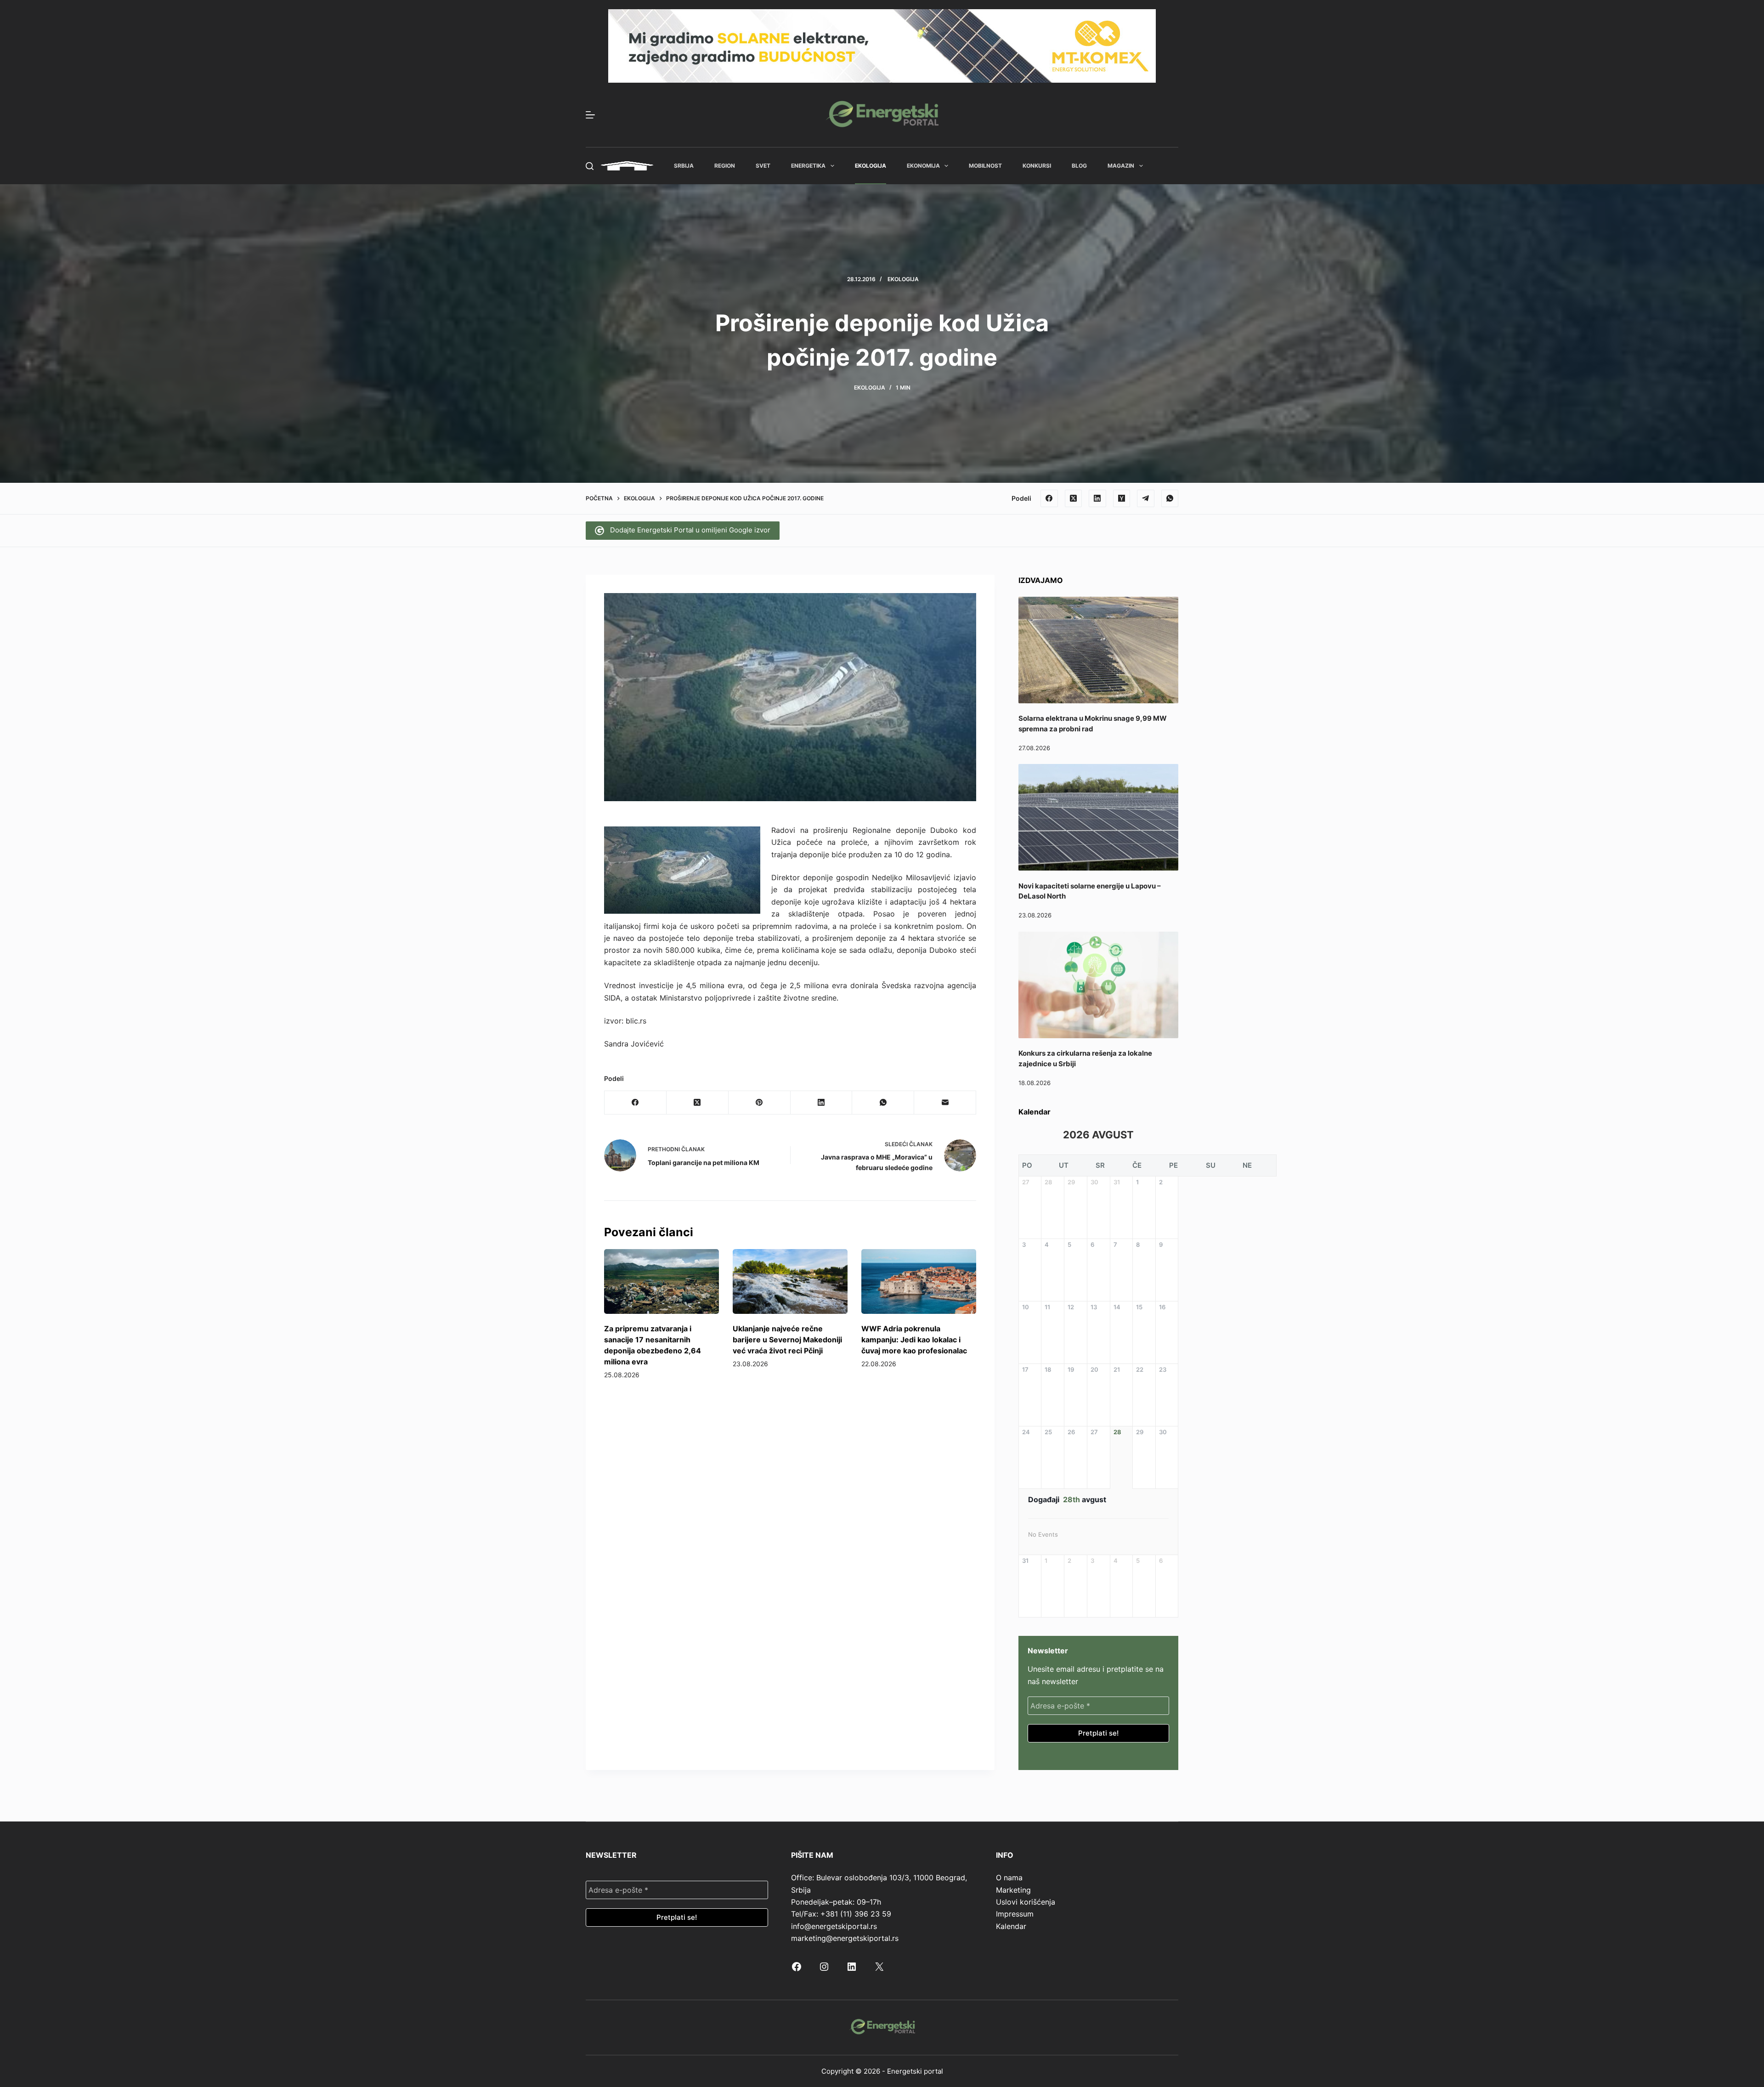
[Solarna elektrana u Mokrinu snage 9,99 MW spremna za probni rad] (1098, 650)
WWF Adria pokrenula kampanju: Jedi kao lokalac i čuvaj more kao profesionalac (914, 1340)
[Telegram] (1146, 498)
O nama (1009, 1878)
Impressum (1015, 1914)
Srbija (684, 166)
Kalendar (1011, 1926)
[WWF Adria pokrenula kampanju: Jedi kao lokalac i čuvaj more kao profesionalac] (919, 1281)
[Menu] (590, 115)
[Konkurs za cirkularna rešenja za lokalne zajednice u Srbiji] (1098, 985)
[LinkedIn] (1097, 498)
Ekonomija (923, 166)
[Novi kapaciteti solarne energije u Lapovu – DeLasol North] (1098, 817)
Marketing (1013, 1890)
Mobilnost (985, 166)
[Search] (590, 166)
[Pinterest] (760, 1103)
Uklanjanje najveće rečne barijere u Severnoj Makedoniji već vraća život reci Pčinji (787, 1340)
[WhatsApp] (1170, 498)
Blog (1079, 166)
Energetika (808, 166)
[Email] (945, 1103)
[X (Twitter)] (1074, 498)
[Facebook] (1049, 498)
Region (725, 166)
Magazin (1121, 166)
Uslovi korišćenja (1026, 1902)
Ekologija (871, 166)
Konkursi (1037, 166)
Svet (763, 166)
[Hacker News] (1122, 498)
